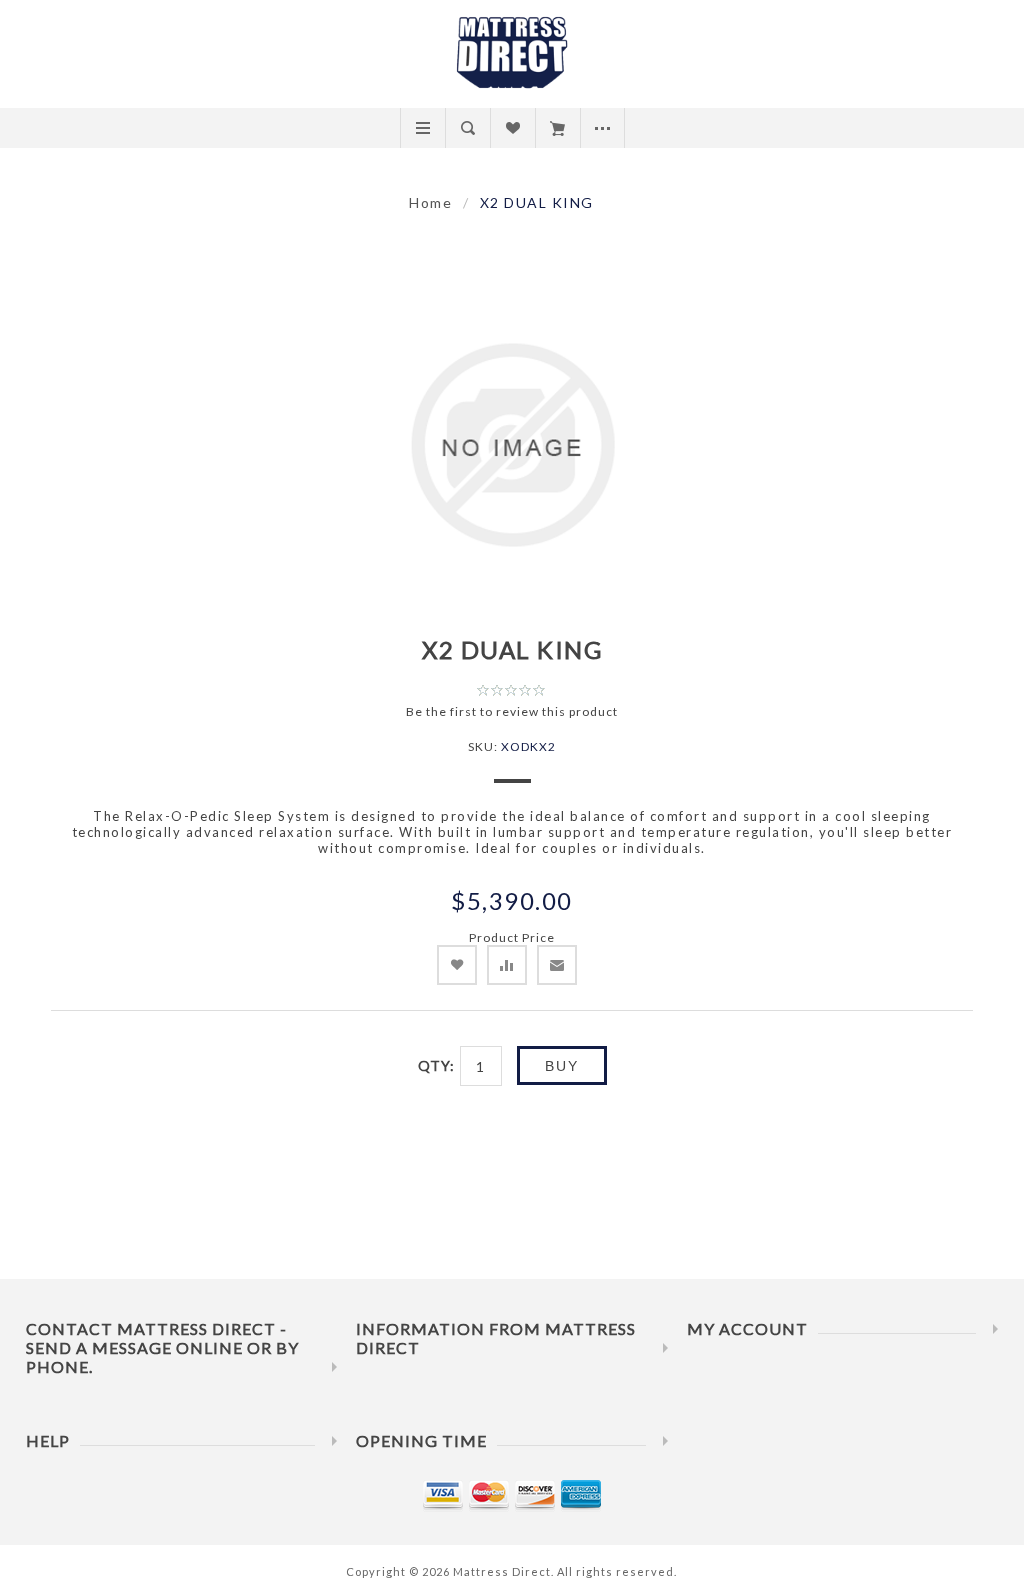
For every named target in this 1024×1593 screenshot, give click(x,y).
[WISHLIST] (512, 128)
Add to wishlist (457, 965)
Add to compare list (507, 965)
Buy (562, 1066)
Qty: (436, 1065)
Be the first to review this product (512, 711)
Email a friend (557, 965)
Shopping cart (557, 128)
